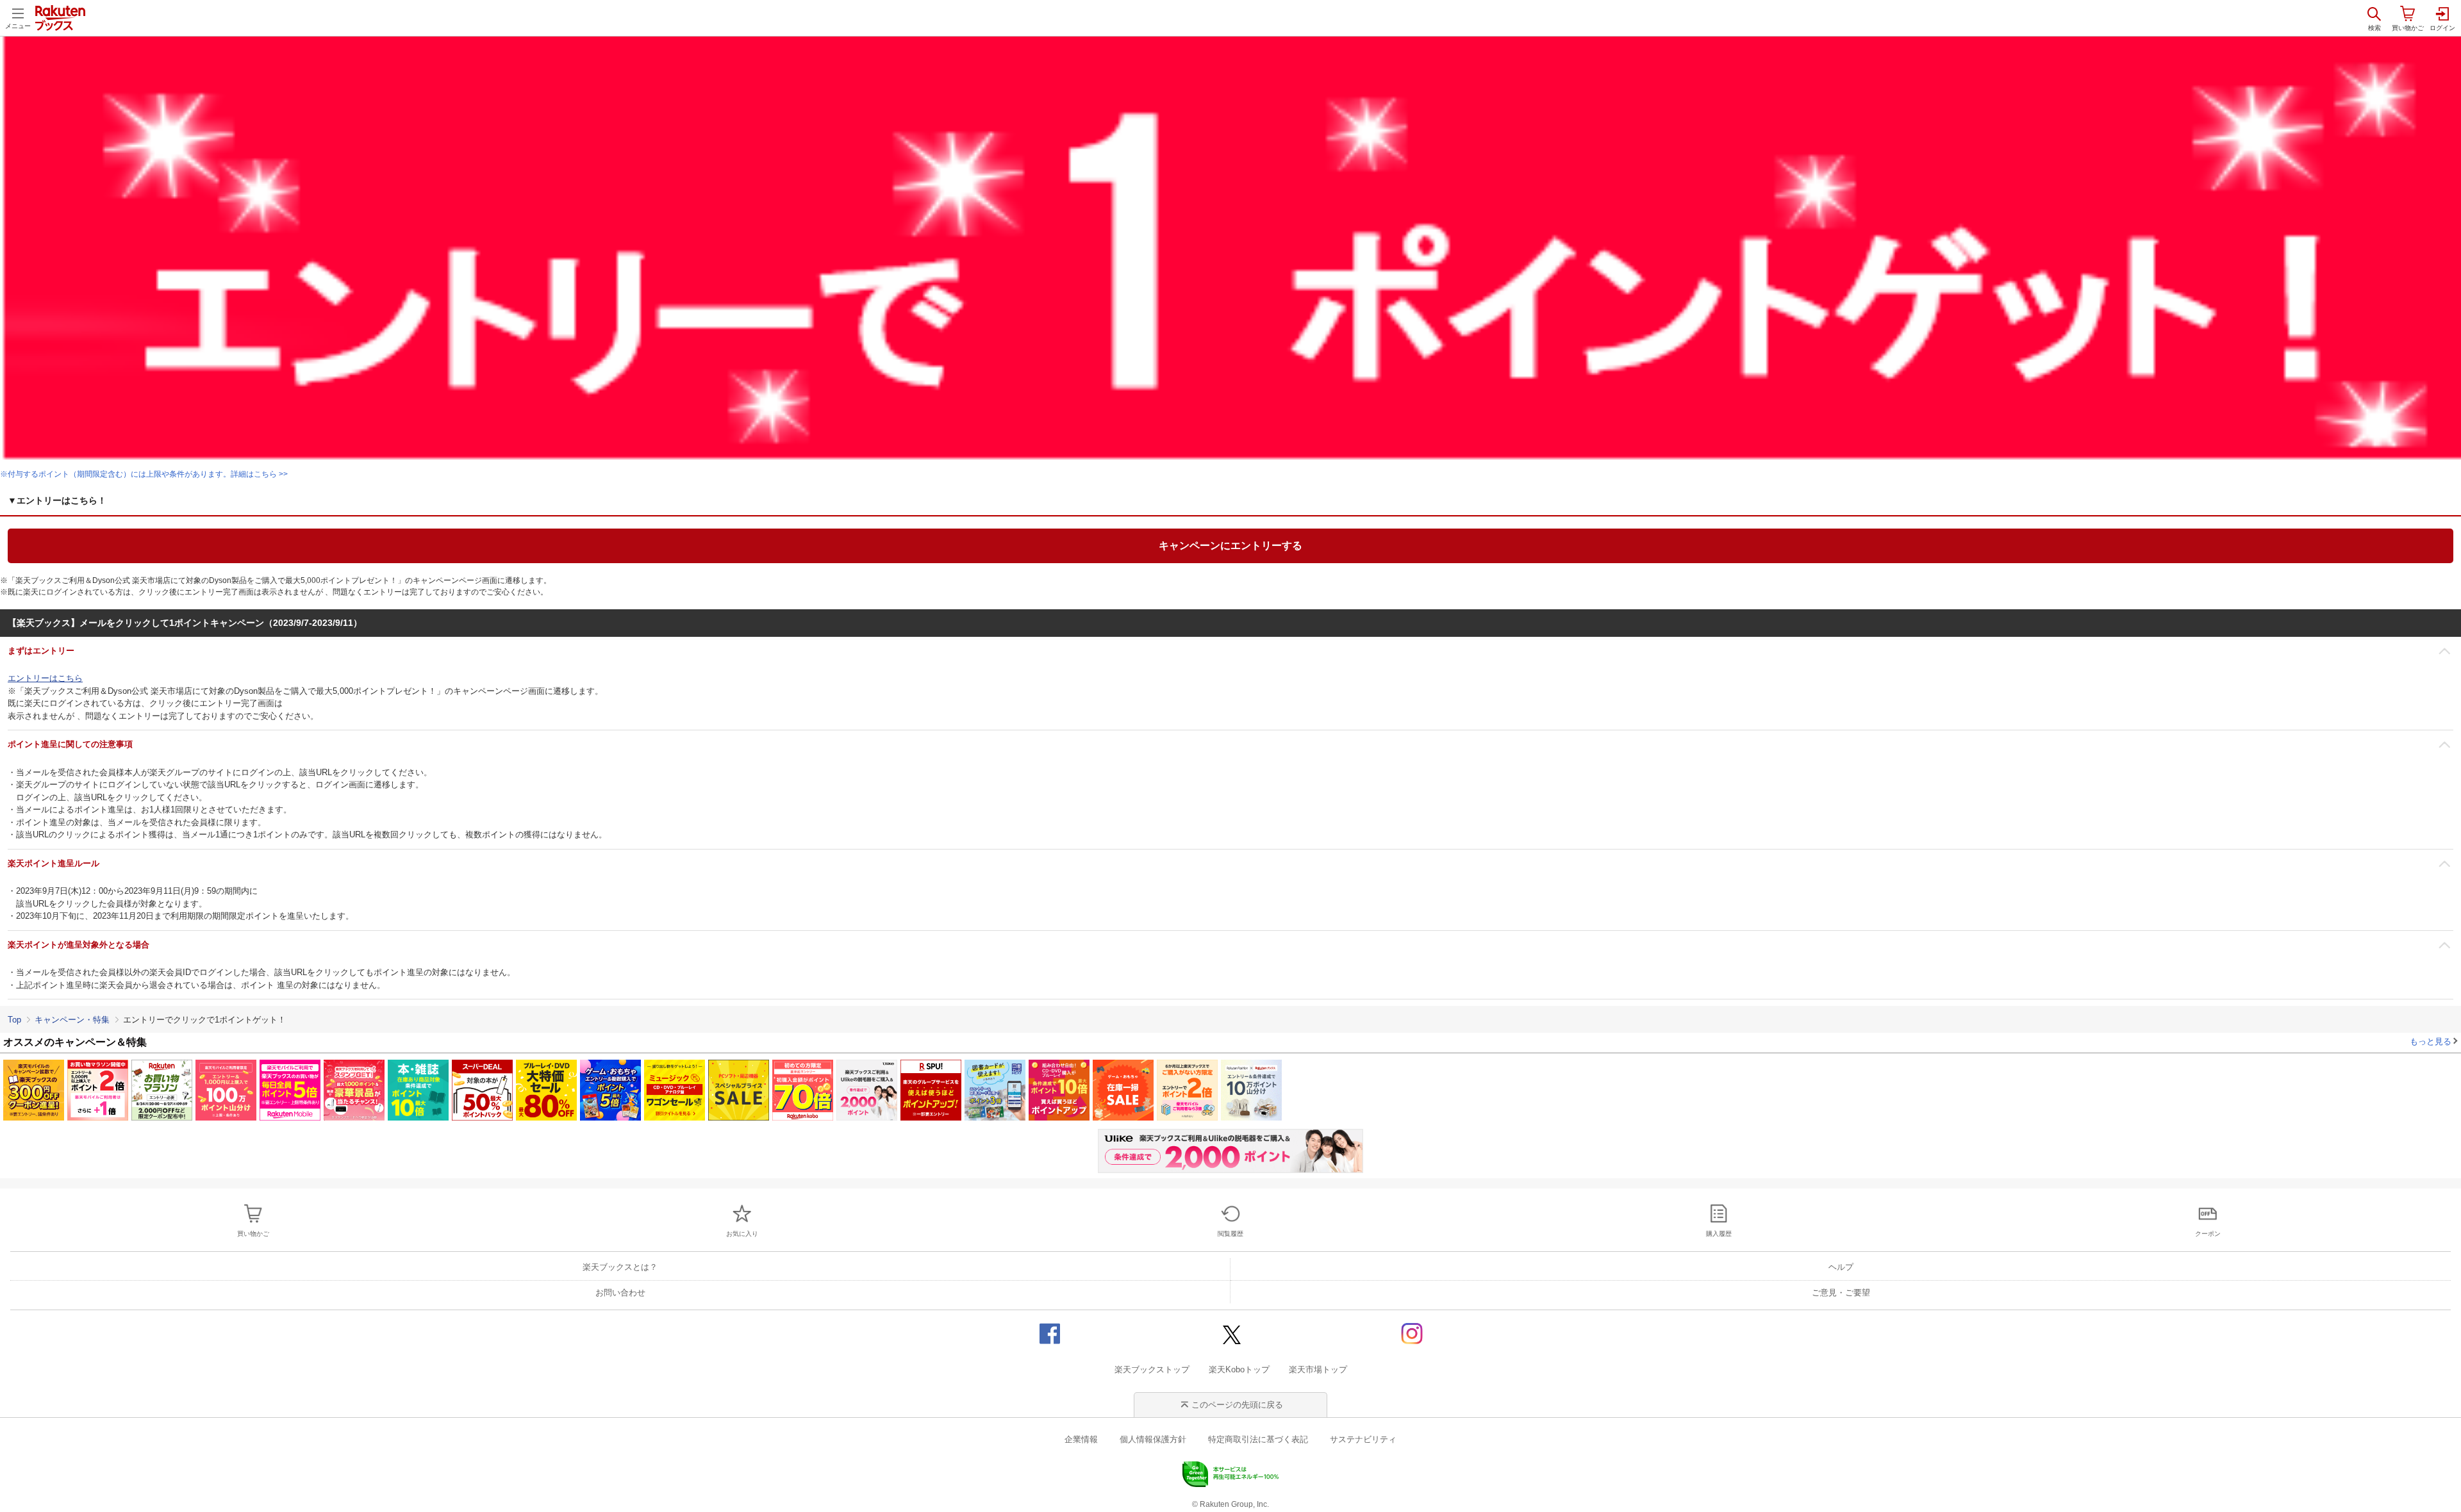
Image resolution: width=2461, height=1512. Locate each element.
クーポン (2208, 1234)
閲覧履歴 (1230, 1234)
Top (14, 1020)
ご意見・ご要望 (1841, 1293)
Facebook (1050, 1333)
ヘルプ (1841, 1267)
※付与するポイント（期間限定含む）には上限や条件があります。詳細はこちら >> (144, 474)
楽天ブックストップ (1152, 1369)
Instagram (1411, 1333)
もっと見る (2431, 1041)
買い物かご (253, 1234)
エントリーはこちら (45, 678)
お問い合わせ (620, 1293)
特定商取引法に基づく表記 (1258, 1439)
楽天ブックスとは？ (620, 1267)
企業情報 (1081, 1439)
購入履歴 (1719, 1234)
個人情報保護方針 (1153, 1439)
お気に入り (742, 1234)
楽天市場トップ (1318, 1369)
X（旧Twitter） (1230, 1333)
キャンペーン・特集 (72, 1020)
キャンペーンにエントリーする (1230, 546)
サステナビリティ (1363, 1439)
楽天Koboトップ (1239, 1369)
